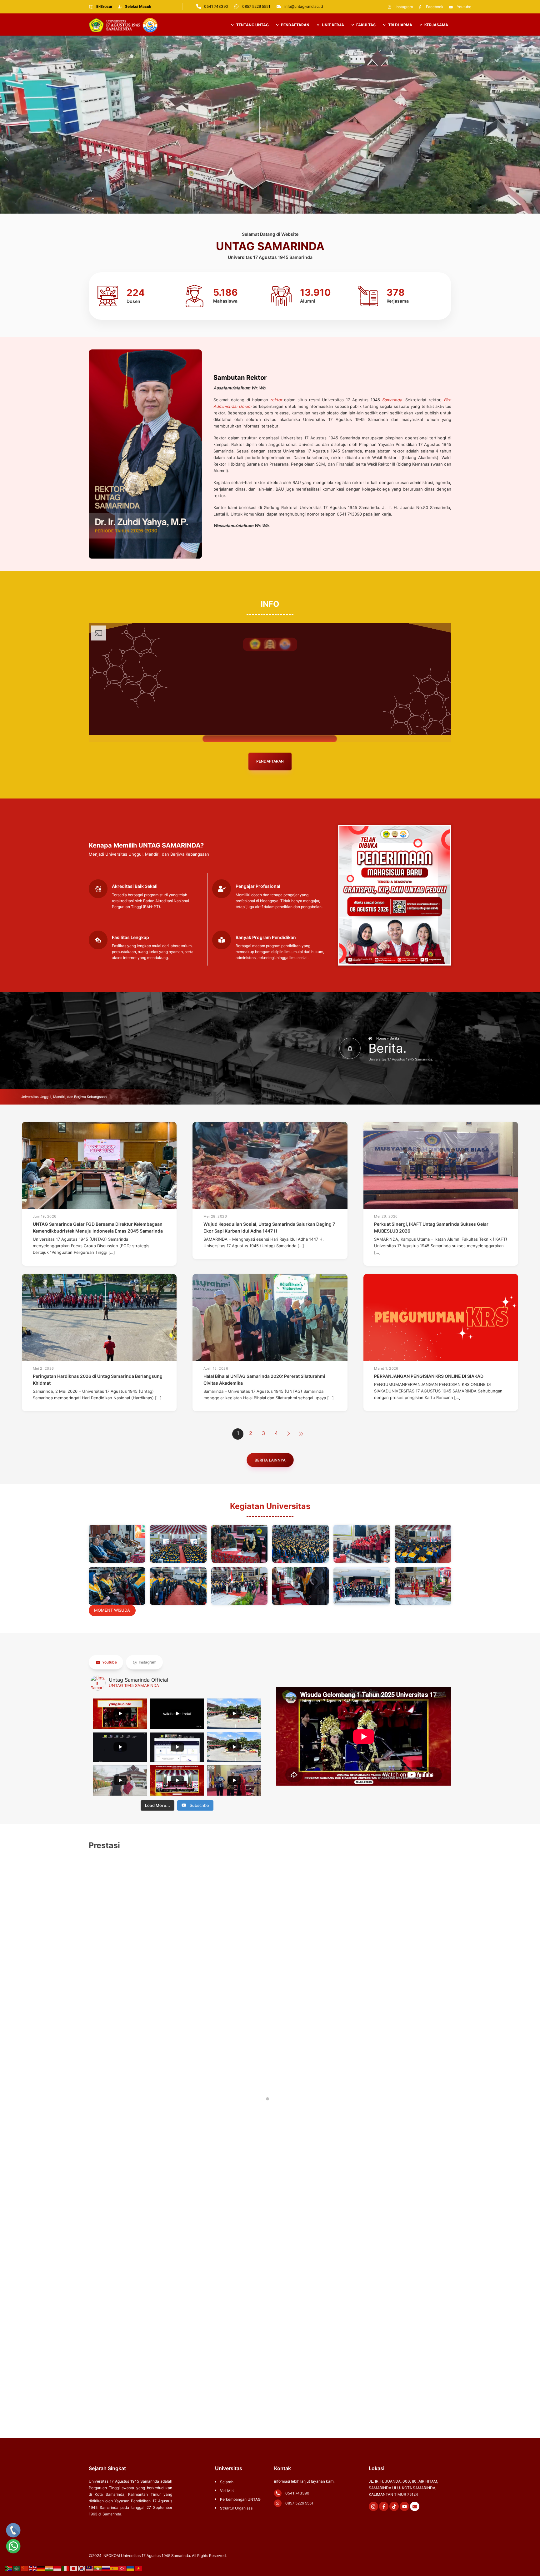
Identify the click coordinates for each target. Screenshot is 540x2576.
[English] (33, 2568)
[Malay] (90, 2568)
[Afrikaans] (9, 2568)
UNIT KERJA (332, 25)
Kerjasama (436, 25)
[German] (41, 2568)
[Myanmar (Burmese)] (98, 2568)
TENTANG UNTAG (252, 25)
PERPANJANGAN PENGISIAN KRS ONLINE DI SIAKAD (429, 1376)
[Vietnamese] (139, 2568)
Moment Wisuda (112, 1610)
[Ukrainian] (131, 2568)
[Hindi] (49, 2568)
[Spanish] (114, 2568)
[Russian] (106, 2568)
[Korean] (82, 2568)
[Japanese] (74, 2568)
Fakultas (365, 25)
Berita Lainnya (270, 1460)
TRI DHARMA (400, 25)
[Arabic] (17, 2568)
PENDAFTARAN (295, 25)
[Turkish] (122, 2568)
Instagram (147, 1662)
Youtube (109, 1662)
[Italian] (66, 2568)
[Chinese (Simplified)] (25, 2568)
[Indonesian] (57, 2568)
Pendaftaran (270, 761)
